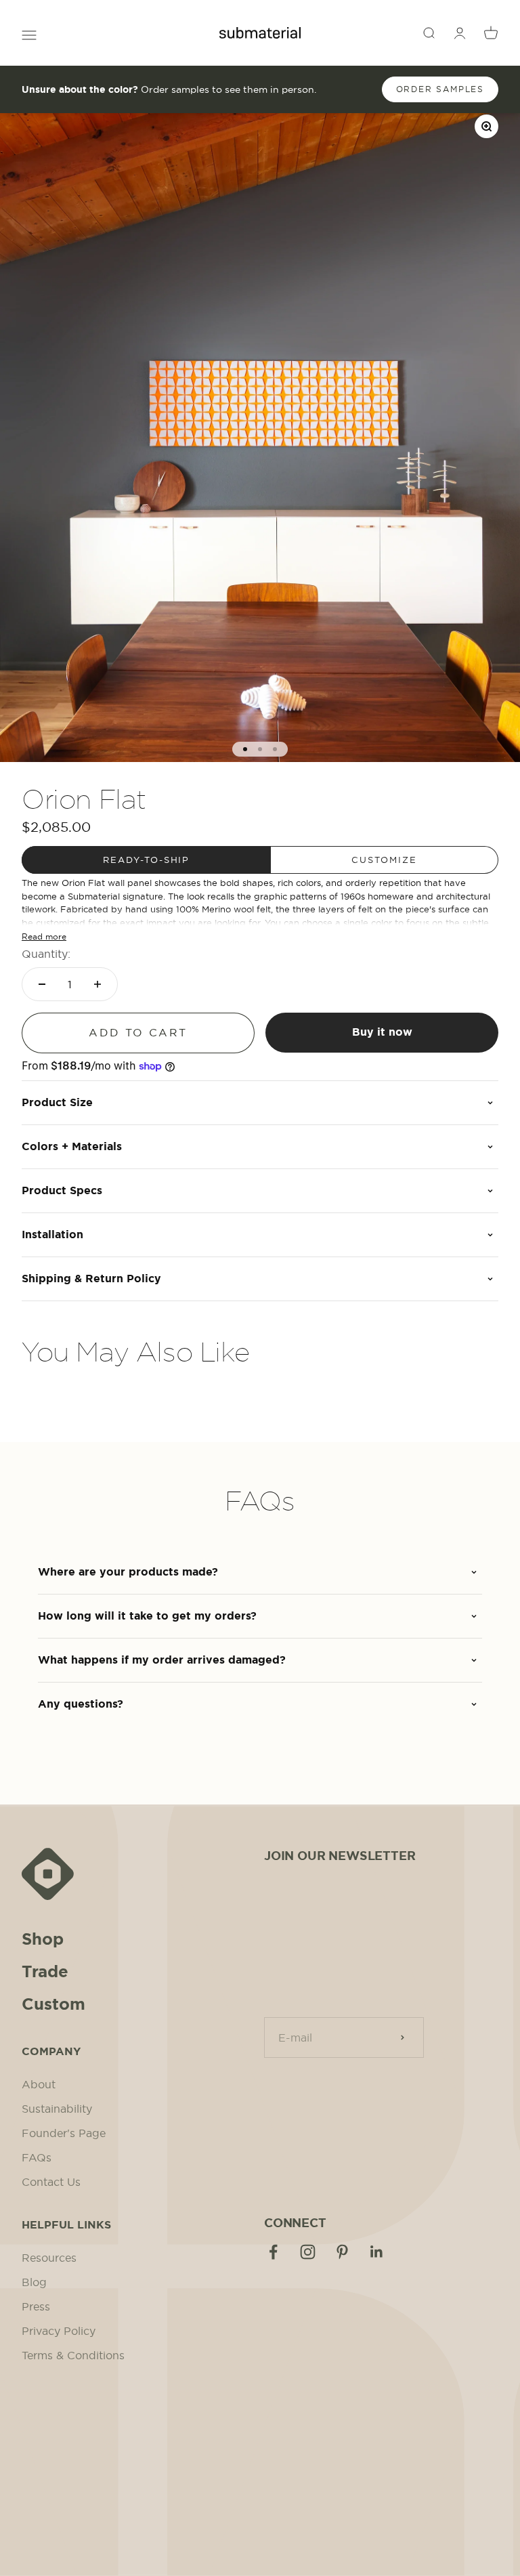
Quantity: (46, 954)
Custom (53, 2004)
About (39, 2084)
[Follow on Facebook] (273, 2252)
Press (36, 2306)
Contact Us (51, 2182)
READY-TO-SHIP (146, 860)
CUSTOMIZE (384, 860)
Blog (34, 2282)
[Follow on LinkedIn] (377, 2252)
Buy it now (382, 1032)
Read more (44, 936)
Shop (43, 1939)
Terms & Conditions (73, 2355)
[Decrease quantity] (42, 984)
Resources (49, 2258)
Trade (45, 1972)
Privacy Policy (59, 2331)
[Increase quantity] (97, 984)
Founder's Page (64, 2133)
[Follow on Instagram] (308, 2252)
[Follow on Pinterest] (342, 2252)
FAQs (37, 2157)
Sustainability (57, 2109)
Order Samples (440, 89)
